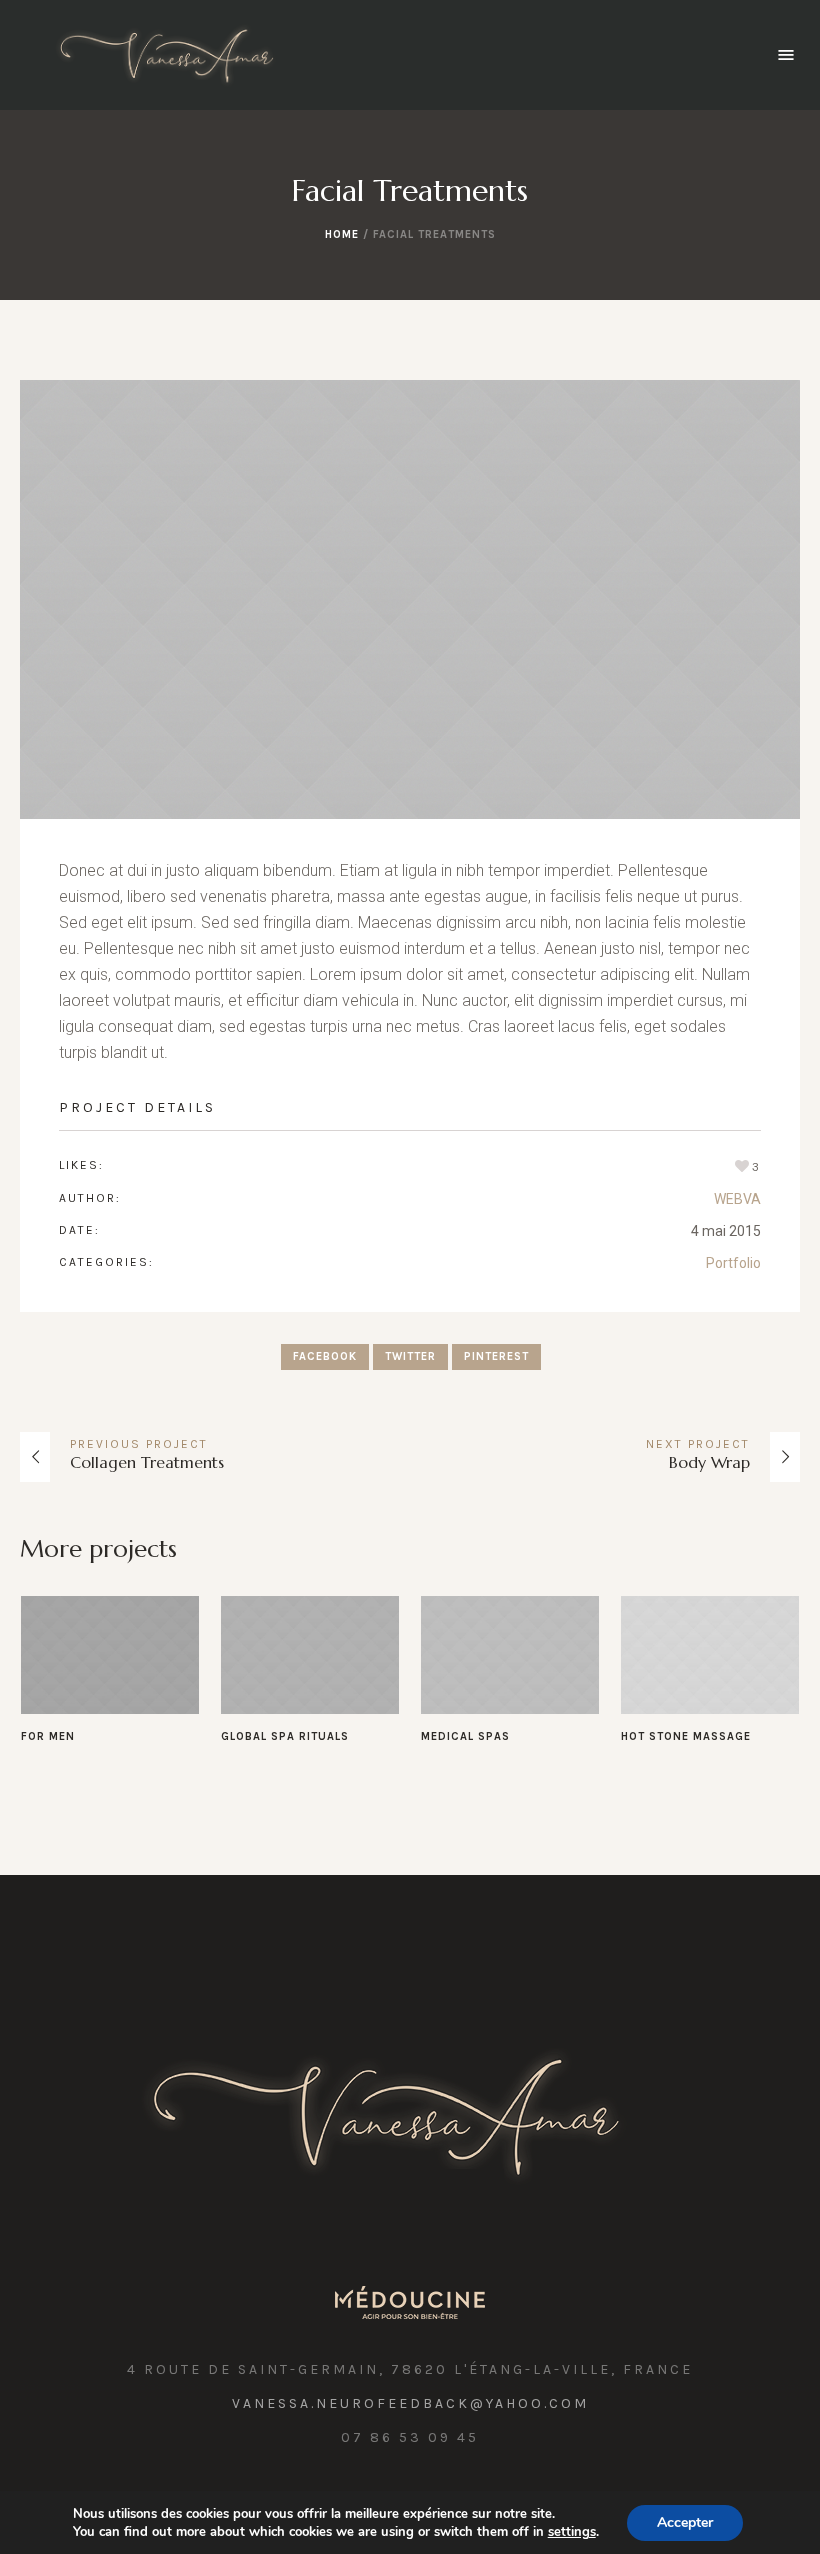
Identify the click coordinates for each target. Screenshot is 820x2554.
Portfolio (733, 1263)
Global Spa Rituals (285, 1736)
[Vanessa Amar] (410, 2115)
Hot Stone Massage (686, 1736)
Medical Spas (465, 1736)
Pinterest (496, 1356)
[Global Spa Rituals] (310, 1655)
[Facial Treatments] (410, 599)
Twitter (410, 1356)
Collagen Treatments (147, 1462)
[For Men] (110, 1655)
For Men (48, 1736)
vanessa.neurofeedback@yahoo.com (410, 2403)
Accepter (685, 2522)
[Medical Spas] (510, 1655)
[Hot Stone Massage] (710, 1655)
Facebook (325, 1356)
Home (342, 234)
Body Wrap (709, 1462)
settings (572, 2532)
